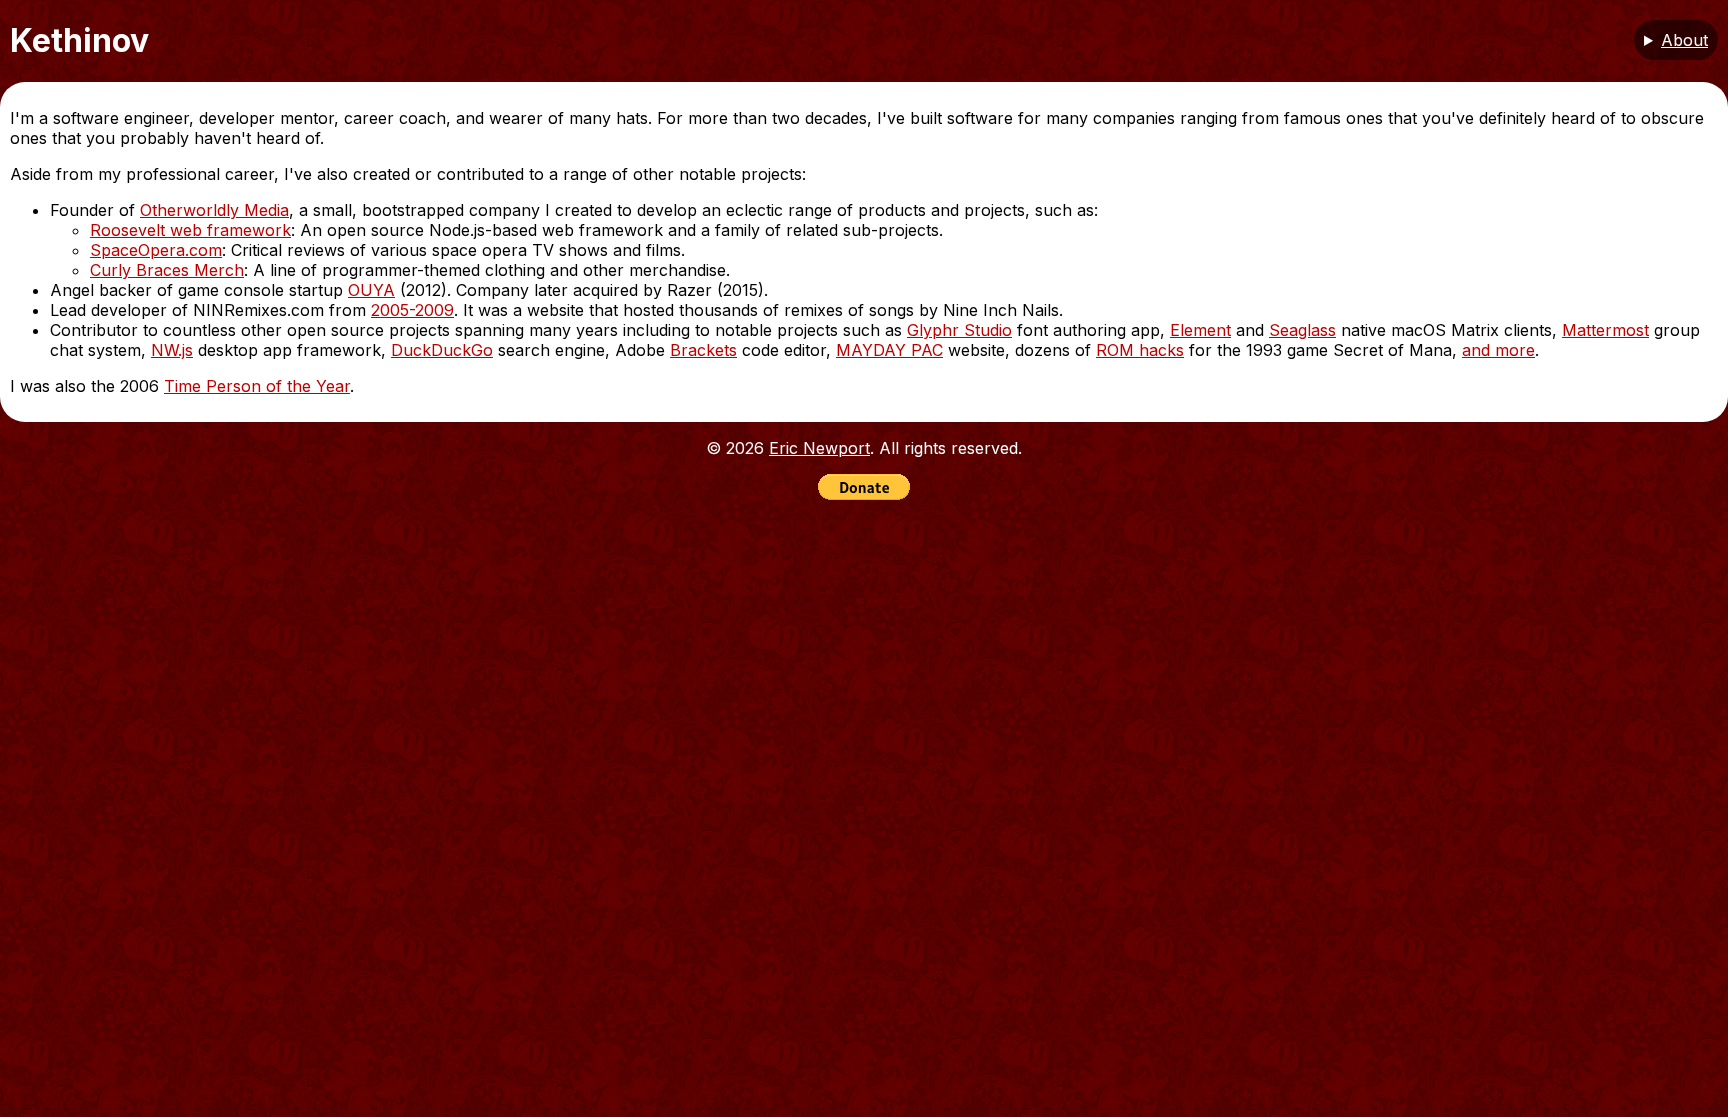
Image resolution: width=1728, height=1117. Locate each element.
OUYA (371, 290)
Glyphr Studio (959, 330)
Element (1200, 330)
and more (1498, 350)
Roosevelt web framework (190, 230)
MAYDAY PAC (889, 350)
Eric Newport (819, 448)
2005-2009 (412, 310)
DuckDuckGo (442, 350)
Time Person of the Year (257, 386)
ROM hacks (1140, 350)
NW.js (172, 350)
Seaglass (1302, 330)
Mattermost (1605, 330)
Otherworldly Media (214, 210)
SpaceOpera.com (156, 250)
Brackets (703, 350)
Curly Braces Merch (167, 270)
